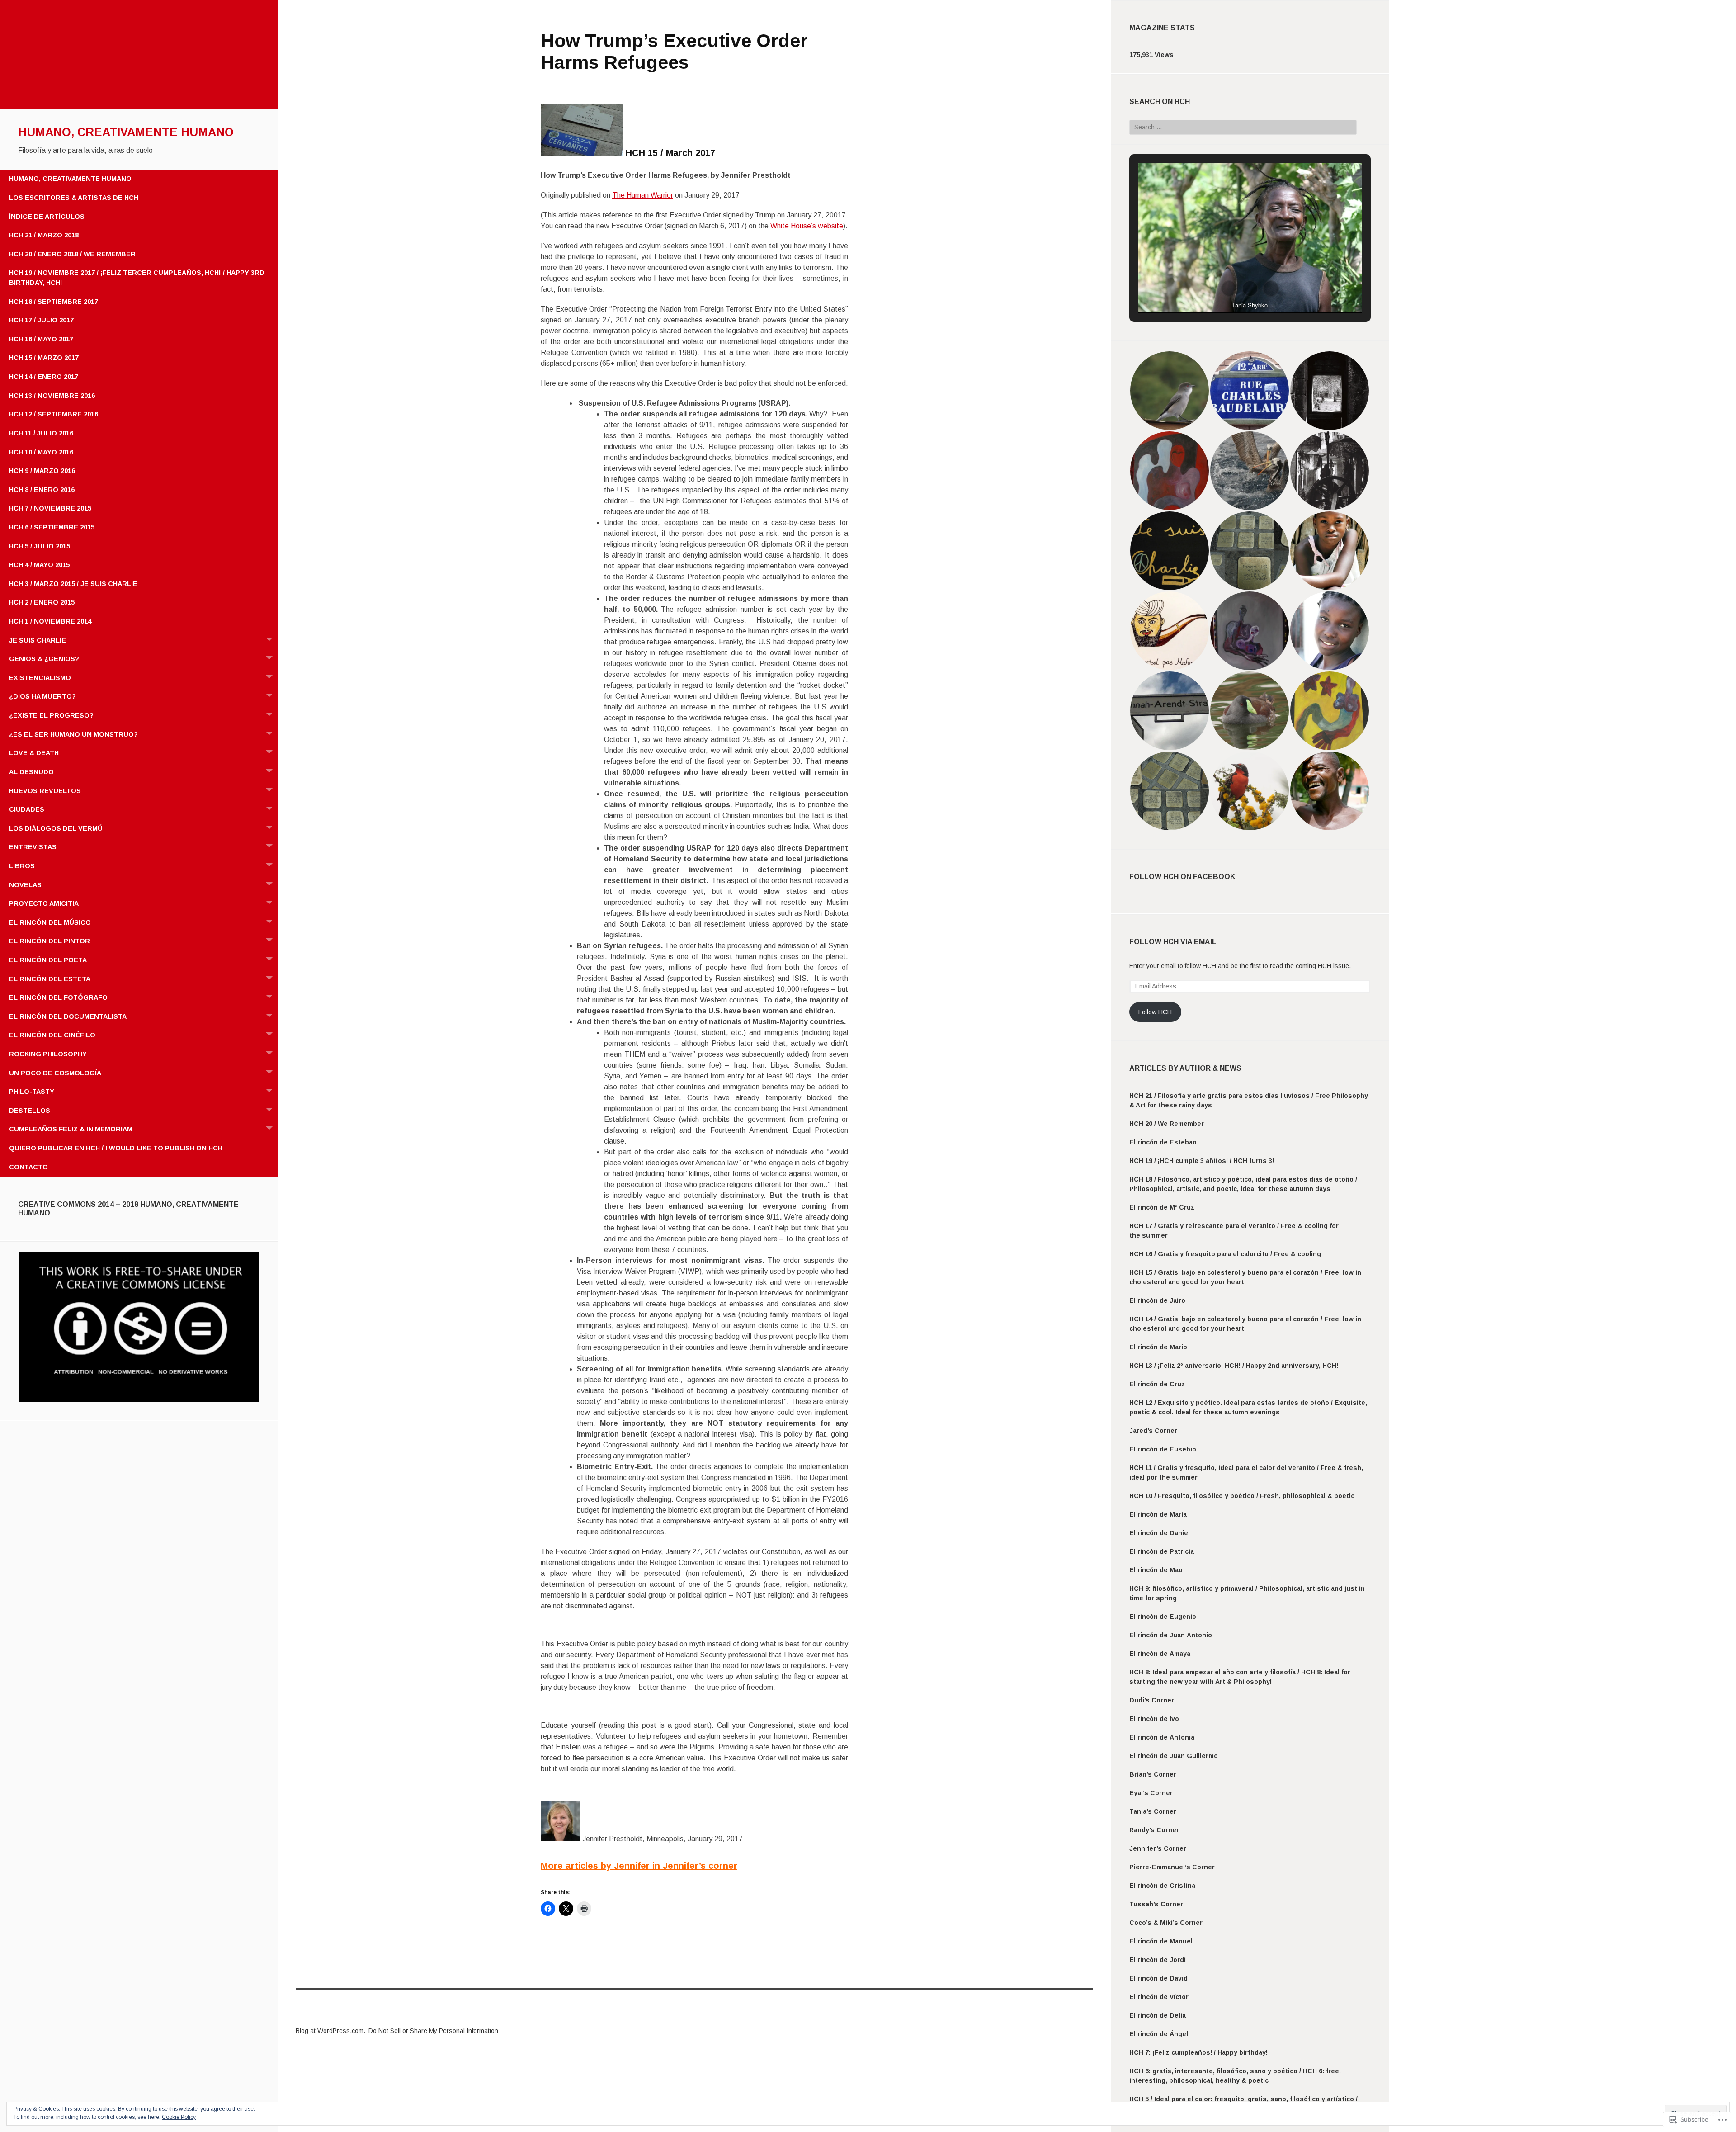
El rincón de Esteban (1163, 1142)
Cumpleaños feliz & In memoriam (71, 1129)
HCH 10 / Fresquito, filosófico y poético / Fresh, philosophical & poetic (1242, 1496)
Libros (22, 866)
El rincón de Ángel (1159, 2034)
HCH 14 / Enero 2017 (44, 377)
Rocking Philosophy (48, 1054)
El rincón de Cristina (1162, 1886)
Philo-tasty (32, 1092)
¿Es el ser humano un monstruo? (73, 734)
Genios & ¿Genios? (44, 659)
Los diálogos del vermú (56, 828)
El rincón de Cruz (1157, 1384)
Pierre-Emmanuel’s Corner (1172, 1867)
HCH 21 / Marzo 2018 (44, 235)
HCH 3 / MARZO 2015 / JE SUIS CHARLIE (73, 584)
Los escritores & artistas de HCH (74, 198)
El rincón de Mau (1156, 1570)
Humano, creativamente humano (126, 132)
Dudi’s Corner (1152, 1700)
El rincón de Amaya (1160, 1654)
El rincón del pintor (50, 941)
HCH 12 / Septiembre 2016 (54, 414)
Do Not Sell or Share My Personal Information (433, 2031)
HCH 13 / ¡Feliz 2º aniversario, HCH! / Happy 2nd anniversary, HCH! (1235, 1366)
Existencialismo (40, 678)
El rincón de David (1158, 1978)
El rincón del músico (50, 922)
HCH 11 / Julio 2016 (41, 433)
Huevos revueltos (45, 791)
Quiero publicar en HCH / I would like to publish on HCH (116, 1148)
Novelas (25, 885)
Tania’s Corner (1153, 1811)
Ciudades (27, 809)
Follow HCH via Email (1173, 942)
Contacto (28, 1167)
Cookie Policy (179, 2117)
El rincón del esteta (50, 979)
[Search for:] (1243, 127)
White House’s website (807, 226)
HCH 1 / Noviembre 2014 (50, 621)
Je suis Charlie (38, 640)
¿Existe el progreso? (51, 715)
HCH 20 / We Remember (1167, 1124)
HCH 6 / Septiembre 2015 (52, 527)
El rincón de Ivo (1154, 1719)
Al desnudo (31, 772)
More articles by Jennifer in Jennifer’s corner (639, 1866)
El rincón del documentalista (68, 1016)
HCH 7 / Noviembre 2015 (50, 508)
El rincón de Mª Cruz (1162, 1207)
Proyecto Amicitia (44, 903)
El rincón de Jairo (1157, 1300)
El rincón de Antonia (1162, 1737)
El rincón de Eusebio (1163, 1449)
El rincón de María (1158, 1514)
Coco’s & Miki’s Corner (1166, 1923)
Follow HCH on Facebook (1182, 877)
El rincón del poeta (48, 960)
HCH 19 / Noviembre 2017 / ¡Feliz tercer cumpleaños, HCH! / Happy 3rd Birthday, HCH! (137, 278)
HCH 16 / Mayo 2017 (41, 339)
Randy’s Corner (1154, 1830)
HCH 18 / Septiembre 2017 (54, 302)
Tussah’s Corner (1156, 1904)
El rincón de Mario (1158, 1347)
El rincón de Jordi (1158, 1960)
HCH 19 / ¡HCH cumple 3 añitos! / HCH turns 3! (1202, 1161)
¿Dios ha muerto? (42, 696)
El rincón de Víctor (1159, 1997)
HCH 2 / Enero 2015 (42, 602)
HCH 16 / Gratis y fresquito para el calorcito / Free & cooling (1225, 1254)
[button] (139, 1327)
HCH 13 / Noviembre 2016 (52, 396)
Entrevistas (33, 847)
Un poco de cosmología (55, 1073)
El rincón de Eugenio (1163, 1617)
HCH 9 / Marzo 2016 (42, 471)
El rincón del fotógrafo (58, 997)
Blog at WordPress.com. (330, 2031)
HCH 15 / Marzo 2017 (44, 358)
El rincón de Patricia (1162, 1551)
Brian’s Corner (1153, 1774)
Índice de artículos (47, 217)
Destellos (30, 1111)
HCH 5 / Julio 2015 (40, 546)
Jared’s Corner (1153, 1431)
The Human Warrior (643, 195)
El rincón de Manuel (1161, 1941)
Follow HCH (1155, 1012)
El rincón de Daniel (1160, 1533)
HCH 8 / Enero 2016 (42, 490)
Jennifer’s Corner (1158, 1848)
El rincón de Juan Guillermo (1174, 1756)
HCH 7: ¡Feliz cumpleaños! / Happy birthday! (1198, 2052)
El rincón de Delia (1158, 2015)
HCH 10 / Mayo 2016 (41, 452)
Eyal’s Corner (1151, 1793)
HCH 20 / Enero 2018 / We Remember (72, 254)
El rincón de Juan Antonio (1171, 1635)
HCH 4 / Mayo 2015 (39, 565)
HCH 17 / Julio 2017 (41, 320)
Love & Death (34, 753)
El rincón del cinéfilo (52, 1035)
